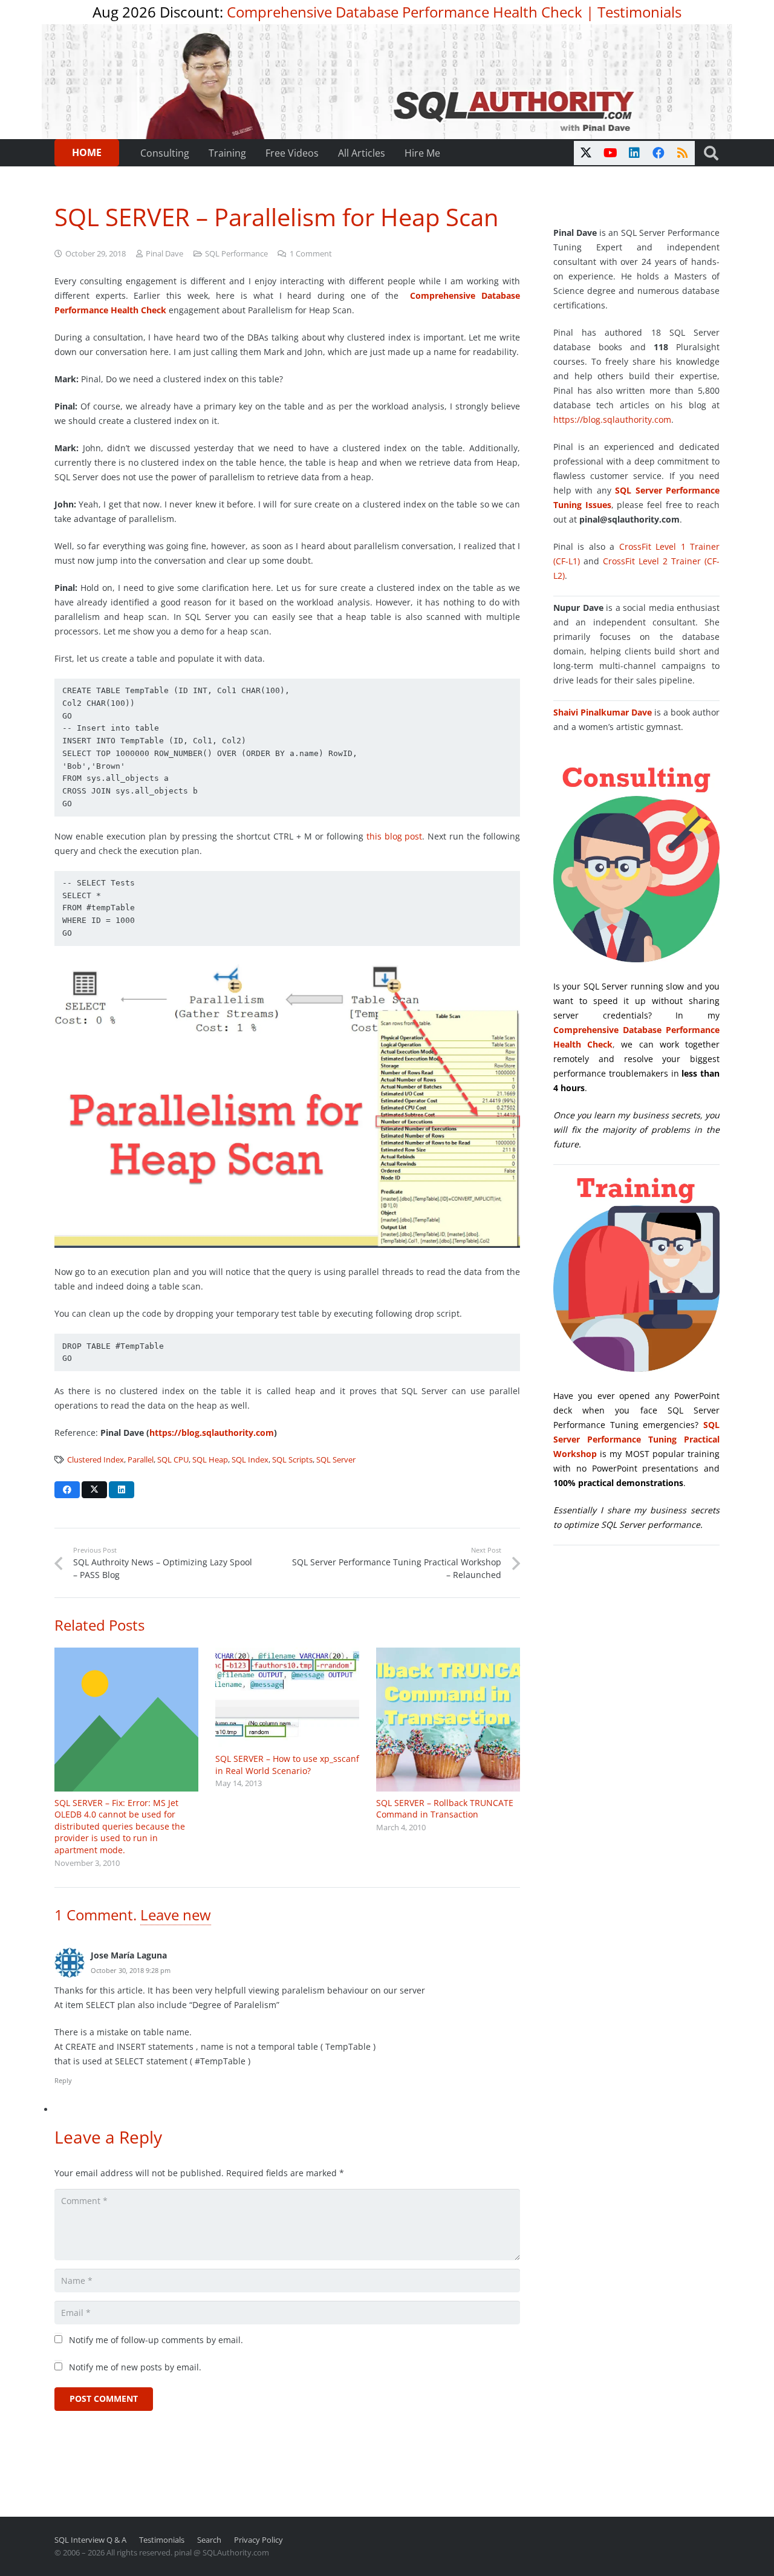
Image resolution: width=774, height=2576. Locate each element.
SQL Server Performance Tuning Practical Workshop (636, 1439)
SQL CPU (173, 1460)
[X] (586, 153)
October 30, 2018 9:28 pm (131, 1970)
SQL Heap (210, 1460)
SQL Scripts (292, 1460)
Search (209, 2540)
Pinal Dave (164, 254)
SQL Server (336, 1460)
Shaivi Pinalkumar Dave (603, 712)
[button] (711, 153)
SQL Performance (236, 254)
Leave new (176, 1915)
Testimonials (639, 12)
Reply (63, 2080)
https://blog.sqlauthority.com (212, 1433)
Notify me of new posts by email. (135, 2367)
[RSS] (683, 153)
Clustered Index (96, 1460)
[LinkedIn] (634, 153)
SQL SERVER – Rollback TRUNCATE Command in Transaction (445, 1809)
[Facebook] (659, 153)
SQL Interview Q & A (90, 2540)
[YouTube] (610, 153)
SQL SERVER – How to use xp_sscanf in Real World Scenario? (287, 1765)
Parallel (141, 1460)
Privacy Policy (259, 2540)
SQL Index (250, 1460)
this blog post (395, 836)
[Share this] (67, 1490)
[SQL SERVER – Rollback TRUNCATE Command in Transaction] (448, 1720)
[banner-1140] (387, 82)
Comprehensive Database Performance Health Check (405, 12)
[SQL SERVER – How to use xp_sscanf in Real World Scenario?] (287, 1697)
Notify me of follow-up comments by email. (156, 2340)
